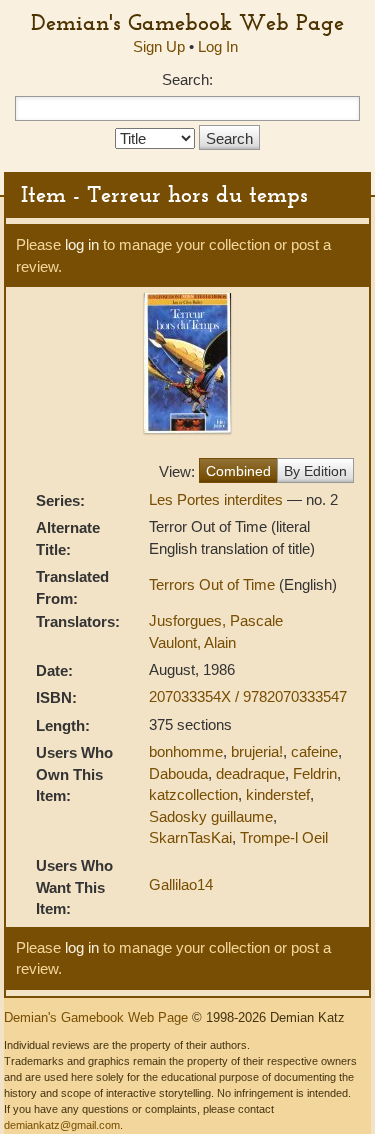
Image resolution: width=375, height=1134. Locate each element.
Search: (187, 79)
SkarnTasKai (190, 837)
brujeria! (257, 751)
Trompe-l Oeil (284, 837)
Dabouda (178, 773)
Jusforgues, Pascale (216, 620)
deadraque (250, 773)
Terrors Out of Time (214, 584)
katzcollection (193, 794)
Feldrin (315, 773)
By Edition (315, 471)
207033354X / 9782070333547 (248, 696)
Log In (218, 46)
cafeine (314, 751)
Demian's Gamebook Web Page (187, 22)
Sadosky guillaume (211, 816)
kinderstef (278, 794)
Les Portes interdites (218, 499)
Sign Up (159, 46)
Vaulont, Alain (192, 642)
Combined (238, 471)
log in (82, 244)
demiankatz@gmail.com (62, 1125)
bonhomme (186, 751)
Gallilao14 (181, 884)
